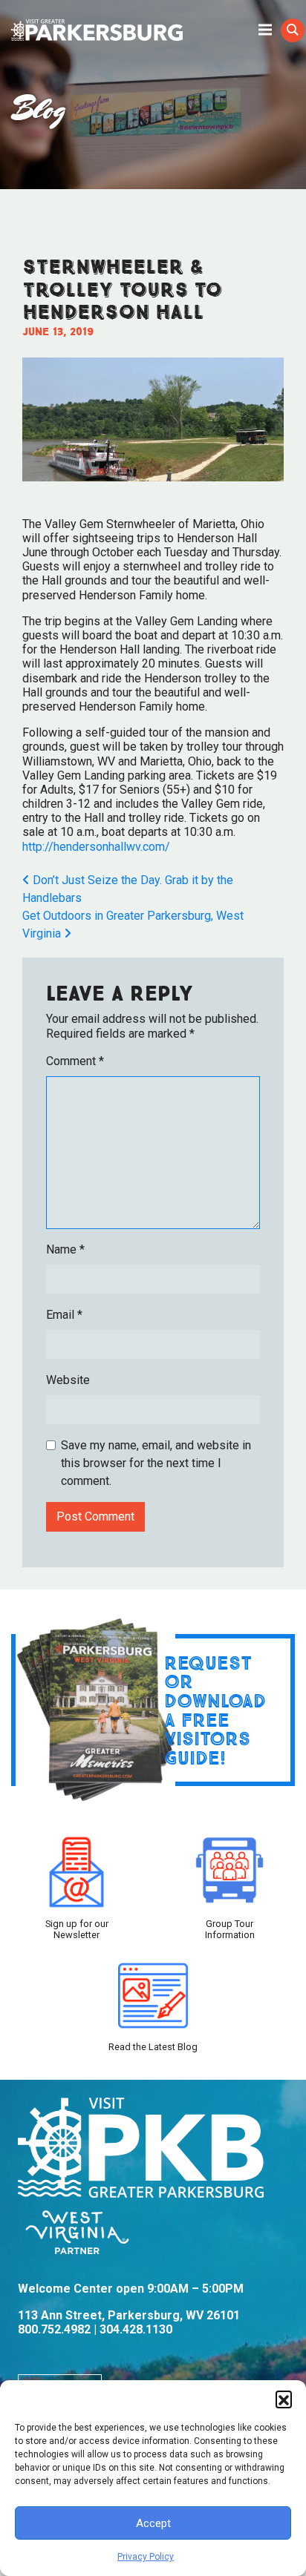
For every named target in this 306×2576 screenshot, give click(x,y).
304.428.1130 (136, 2329)
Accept (153, 2523)
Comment (75, 1061)
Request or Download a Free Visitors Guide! (215, 1710)
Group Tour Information (230, 1929)
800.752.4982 (54, 2329)
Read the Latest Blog (153, 2047)
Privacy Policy (146, 2557)
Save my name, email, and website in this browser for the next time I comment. (156, 1463)
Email (64, 1315)
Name (65, 1249)
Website (68, 1380)
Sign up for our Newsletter (77, 1929)
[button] (284, 2399)
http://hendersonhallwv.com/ (96, 847)
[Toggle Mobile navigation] (265, 29)
